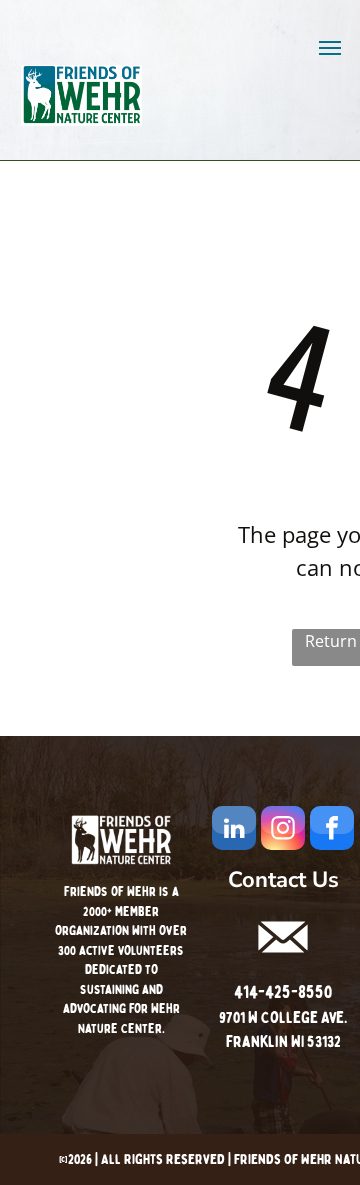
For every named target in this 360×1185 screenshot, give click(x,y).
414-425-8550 (283, 992)
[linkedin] (234, 830)
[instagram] (283, 830)
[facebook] (332, 830)
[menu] (330, 48)
